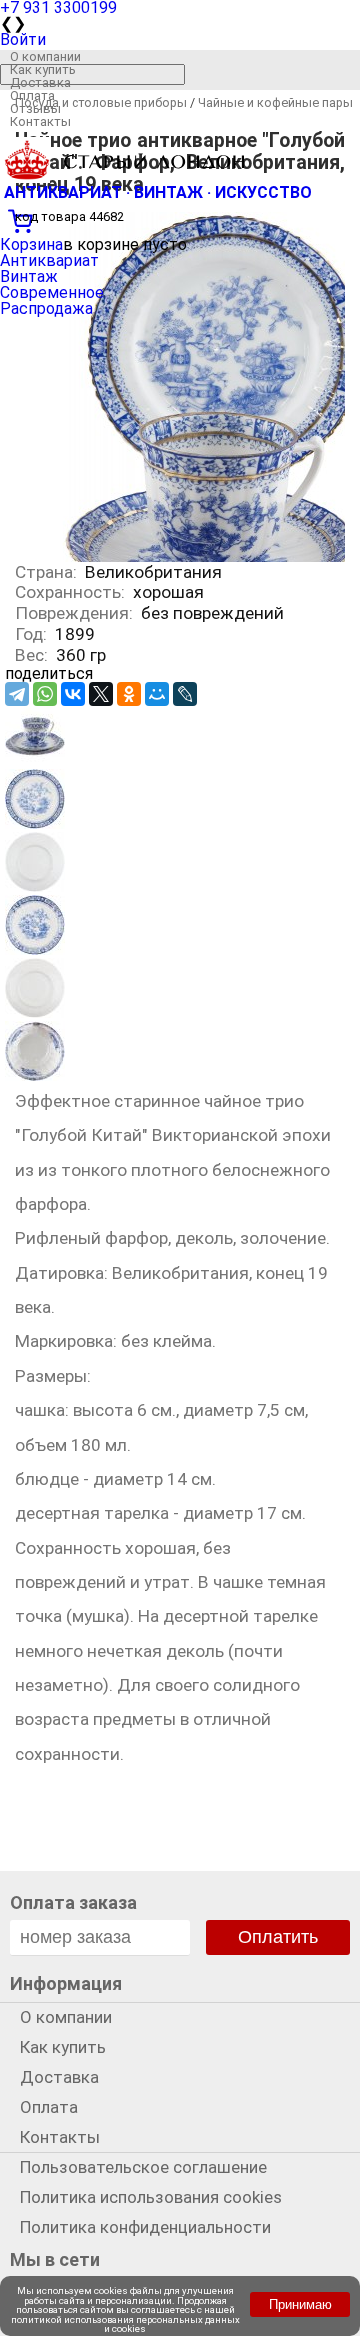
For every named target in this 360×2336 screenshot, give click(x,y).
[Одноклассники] (129, 694)
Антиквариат (49, 260)
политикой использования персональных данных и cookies (125, 2324)
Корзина (31, 244)
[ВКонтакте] (73, 694)
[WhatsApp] (45, 694)
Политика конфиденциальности (145, 2227)
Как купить (43, 69)
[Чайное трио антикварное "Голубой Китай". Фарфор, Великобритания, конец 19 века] (35, 760)
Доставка (40, 82)
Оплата (32, 95)
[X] (101, 694)
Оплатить (278, 1937)
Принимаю (300, 2304)
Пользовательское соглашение (143, 2167)
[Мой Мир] (157, 694)
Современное (52, 292)
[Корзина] (180, 219)
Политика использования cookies (151, 2197)
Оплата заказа (73, 1902)
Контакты (40, 121)
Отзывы (35, 108)
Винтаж (29, 276)
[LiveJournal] (185, 694)
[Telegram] (17, 694)
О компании (45, 56)
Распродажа (46, 308)
